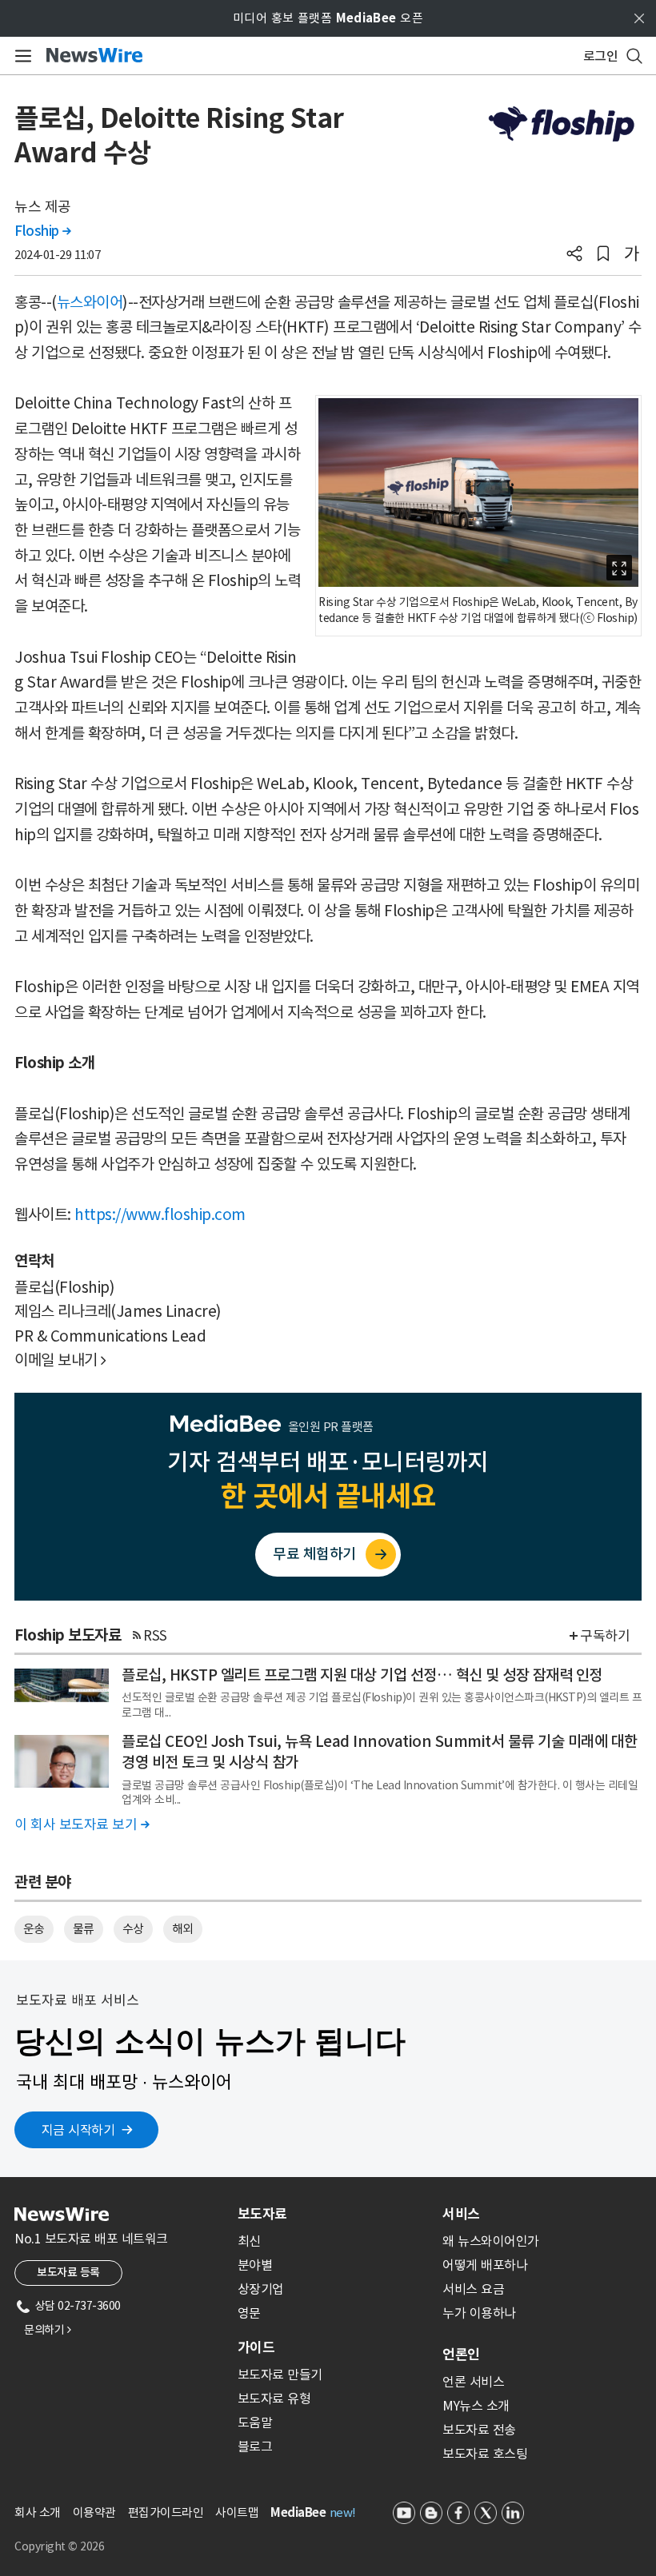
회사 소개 (38, 2512)
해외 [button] (183, 1929)
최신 (249, 2241)
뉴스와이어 (90, 302)
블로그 (255, 2446)
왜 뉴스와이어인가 (491, 2241)
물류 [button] (84, 1929)
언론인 (461, 2355)
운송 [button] (34, 1929)
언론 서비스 (473, 2382)
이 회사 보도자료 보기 (82, 1824)
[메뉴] (20, 56)
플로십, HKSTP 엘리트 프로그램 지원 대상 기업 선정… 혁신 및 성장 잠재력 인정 (362, 1675)
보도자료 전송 (479, 2430)
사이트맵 (237, 2512)
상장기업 (261, 2289)
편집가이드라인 (166, 2512)
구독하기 (605, 1636)
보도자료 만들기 (280, 2375)
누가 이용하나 (479, 2313)
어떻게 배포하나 (485, 2265)
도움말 (255, 2422)
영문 (249, 2313)
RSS (155, 1636)
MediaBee (298, 2512)
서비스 (461, 2214)
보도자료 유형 (274, 2399)
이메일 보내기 (60, 1360)
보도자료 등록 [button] (68, 2272)
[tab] (334, 2214)
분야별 (255, 2265)
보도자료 (262, 2214)
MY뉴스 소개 (476, 2406)
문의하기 (47, 2330)
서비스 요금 (473, 2289)
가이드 (256, 2347)
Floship (43, 231)
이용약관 (94, 2512)
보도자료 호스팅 (485, 2454)
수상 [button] (133, 1929)
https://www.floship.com (160, 1214)
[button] (574, 255)
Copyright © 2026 (59, 2546)
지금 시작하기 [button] (78, 2130)
